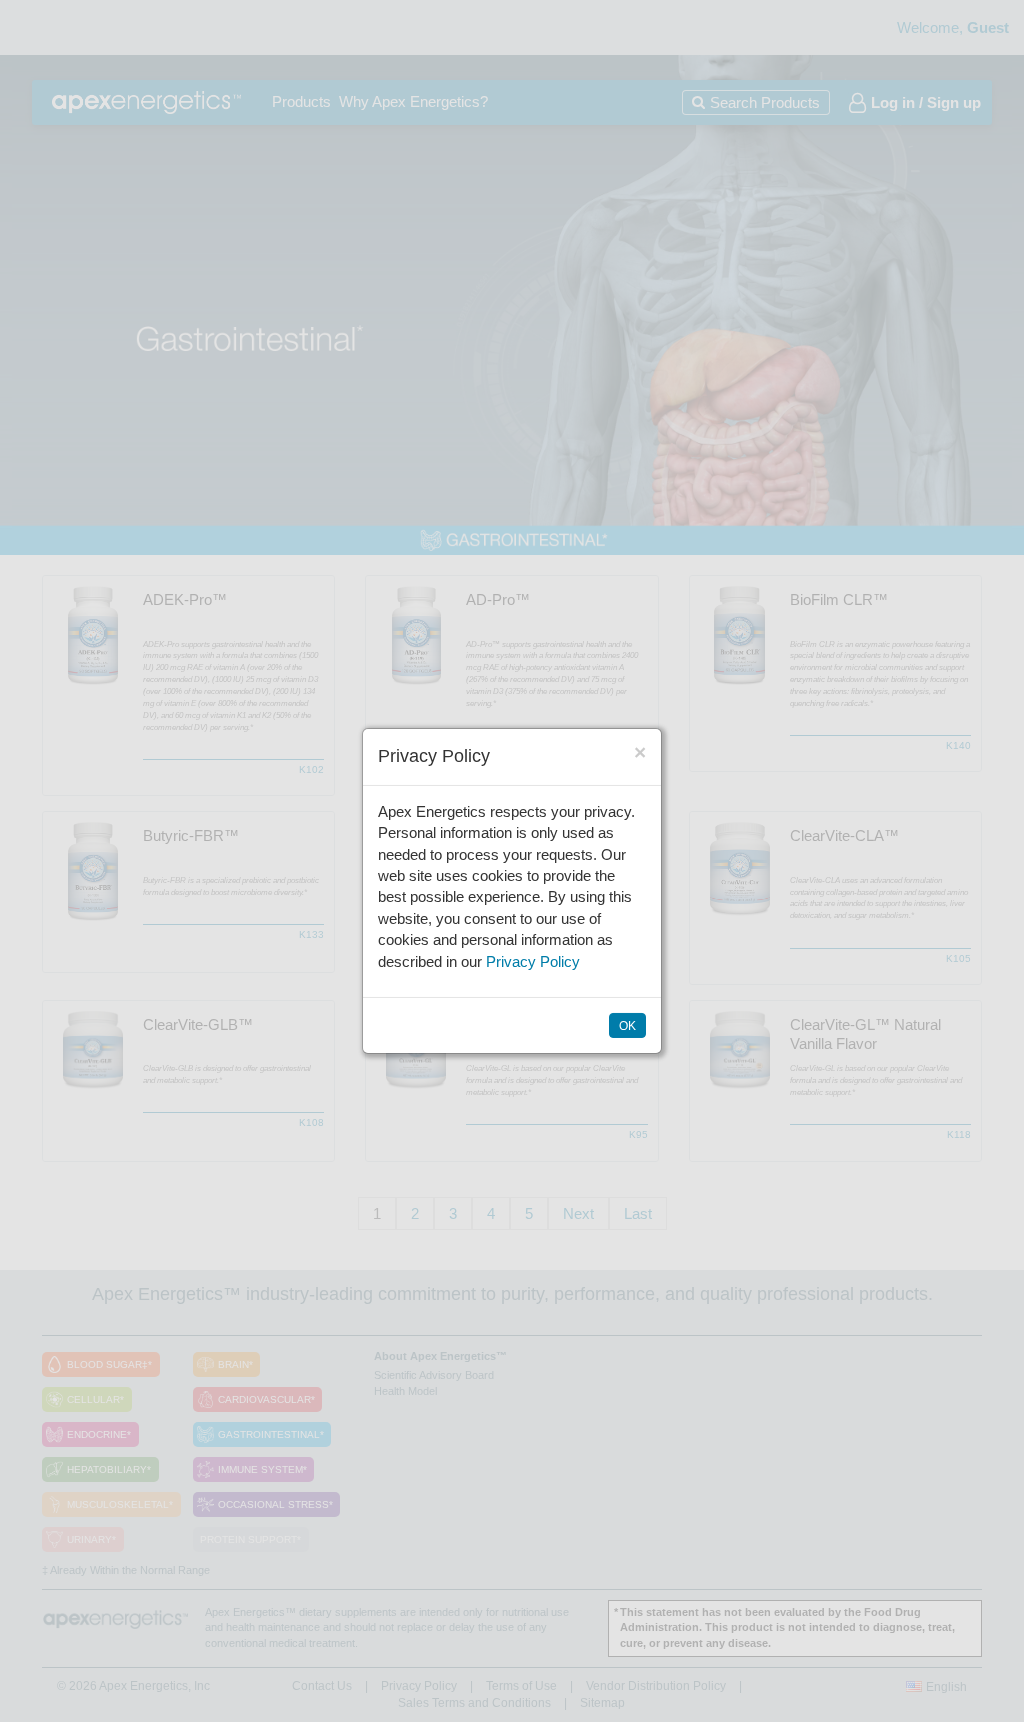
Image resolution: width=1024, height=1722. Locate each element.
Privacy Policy (533, 961)
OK (627, 1026)
